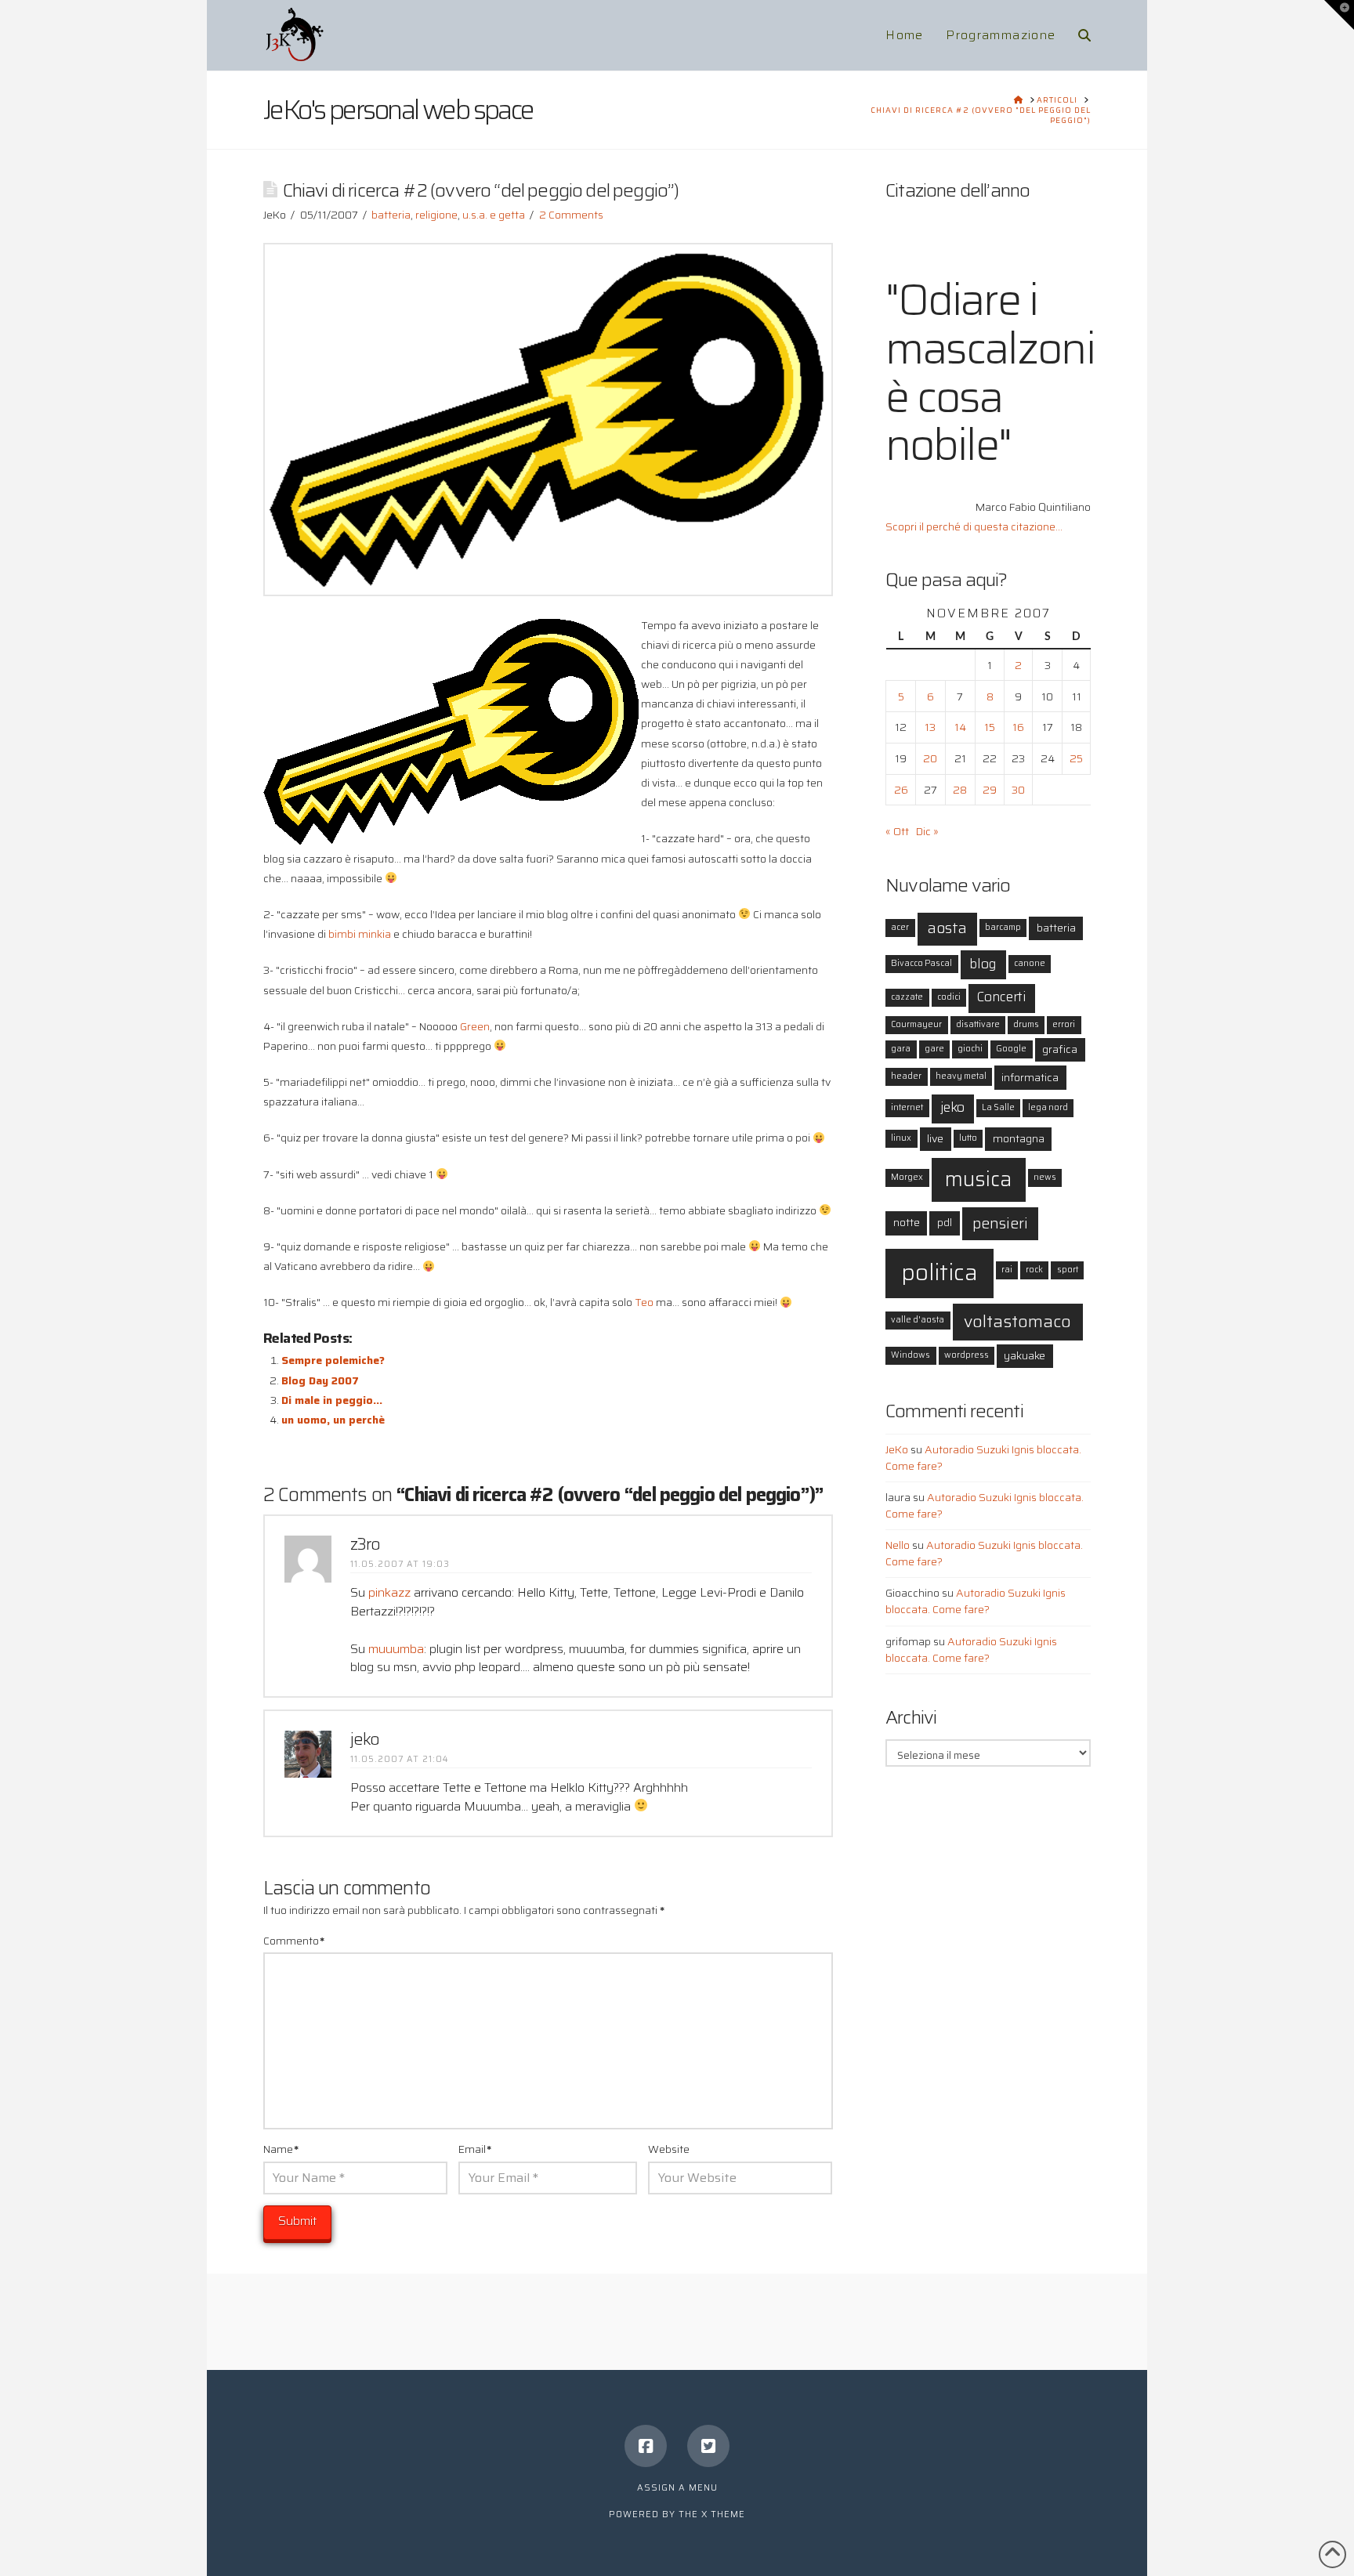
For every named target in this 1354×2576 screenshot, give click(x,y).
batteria (391, 215)
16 (1018, 727)
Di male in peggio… (332, 1400)
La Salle (998, 1107)
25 (1076, 758)
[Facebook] (646, 2446)
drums (1026, 1024)
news (1045, 1177)
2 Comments (571, 215)
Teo (644, 1302)
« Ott (897, 831)
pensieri (1000, 1223)
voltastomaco (1017, 1321)
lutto (968, 1138)
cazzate (907, 997)
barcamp (1003, 927)
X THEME (723, 2514)
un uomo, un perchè (333, 1420)
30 (1018, 790)
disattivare (978, 1024)
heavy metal (961, 1076)
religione (436, 215)
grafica (1060, 1049)
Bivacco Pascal (921, 963)
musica (978, 1179)
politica (939, 1272)
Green (475, 1026)
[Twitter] (708, 2446)
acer (900, 927)
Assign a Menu (677, 2488)
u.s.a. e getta (494, 215)
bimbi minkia (360, 934)
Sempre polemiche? (333, 1360)
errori (1064, 1024)
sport (1068, 1270)
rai (1007, 1270)
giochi (970, 1049)
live (935, 1138)
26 (901, 790)
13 (930, 727)
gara (901, 1049)
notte (907, 1222)
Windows (911, 1355)
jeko (365, 1739)
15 (990, 727)
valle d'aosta (918, 1320)
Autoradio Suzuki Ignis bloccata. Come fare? (983, 1458)
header (906, 1076)
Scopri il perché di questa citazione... (974, 526)
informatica (1030, 1077)
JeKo (897, 1449)
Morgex (907, 1177)
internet (907, 1107)
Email (475, 2149)
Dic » (927, 831)
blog (983, 964)
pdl (945, 1222)
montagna (1019, 1138)
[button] (1339, 15)
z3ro (365, 1544)
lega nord (1048, 1107)
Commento (294, 1941)
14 (960, 727)
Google (1011, 1049)
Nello (898, 1545)
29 (990, 790)
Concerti (1001, 997)
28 (960, 790)
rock (1034, 1270)
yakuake (1025, 1355)
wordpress (967, 1355)
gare (934, 1049)
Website (669, 2149)
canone (1030, 963)
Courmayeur (916, 1024)
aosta (947, 928)
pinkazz (389, 1592)
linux (901, 1138)
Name (281, 2149)
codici (949, 997)
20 (930, 758)
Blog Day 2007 (320, 1380)
